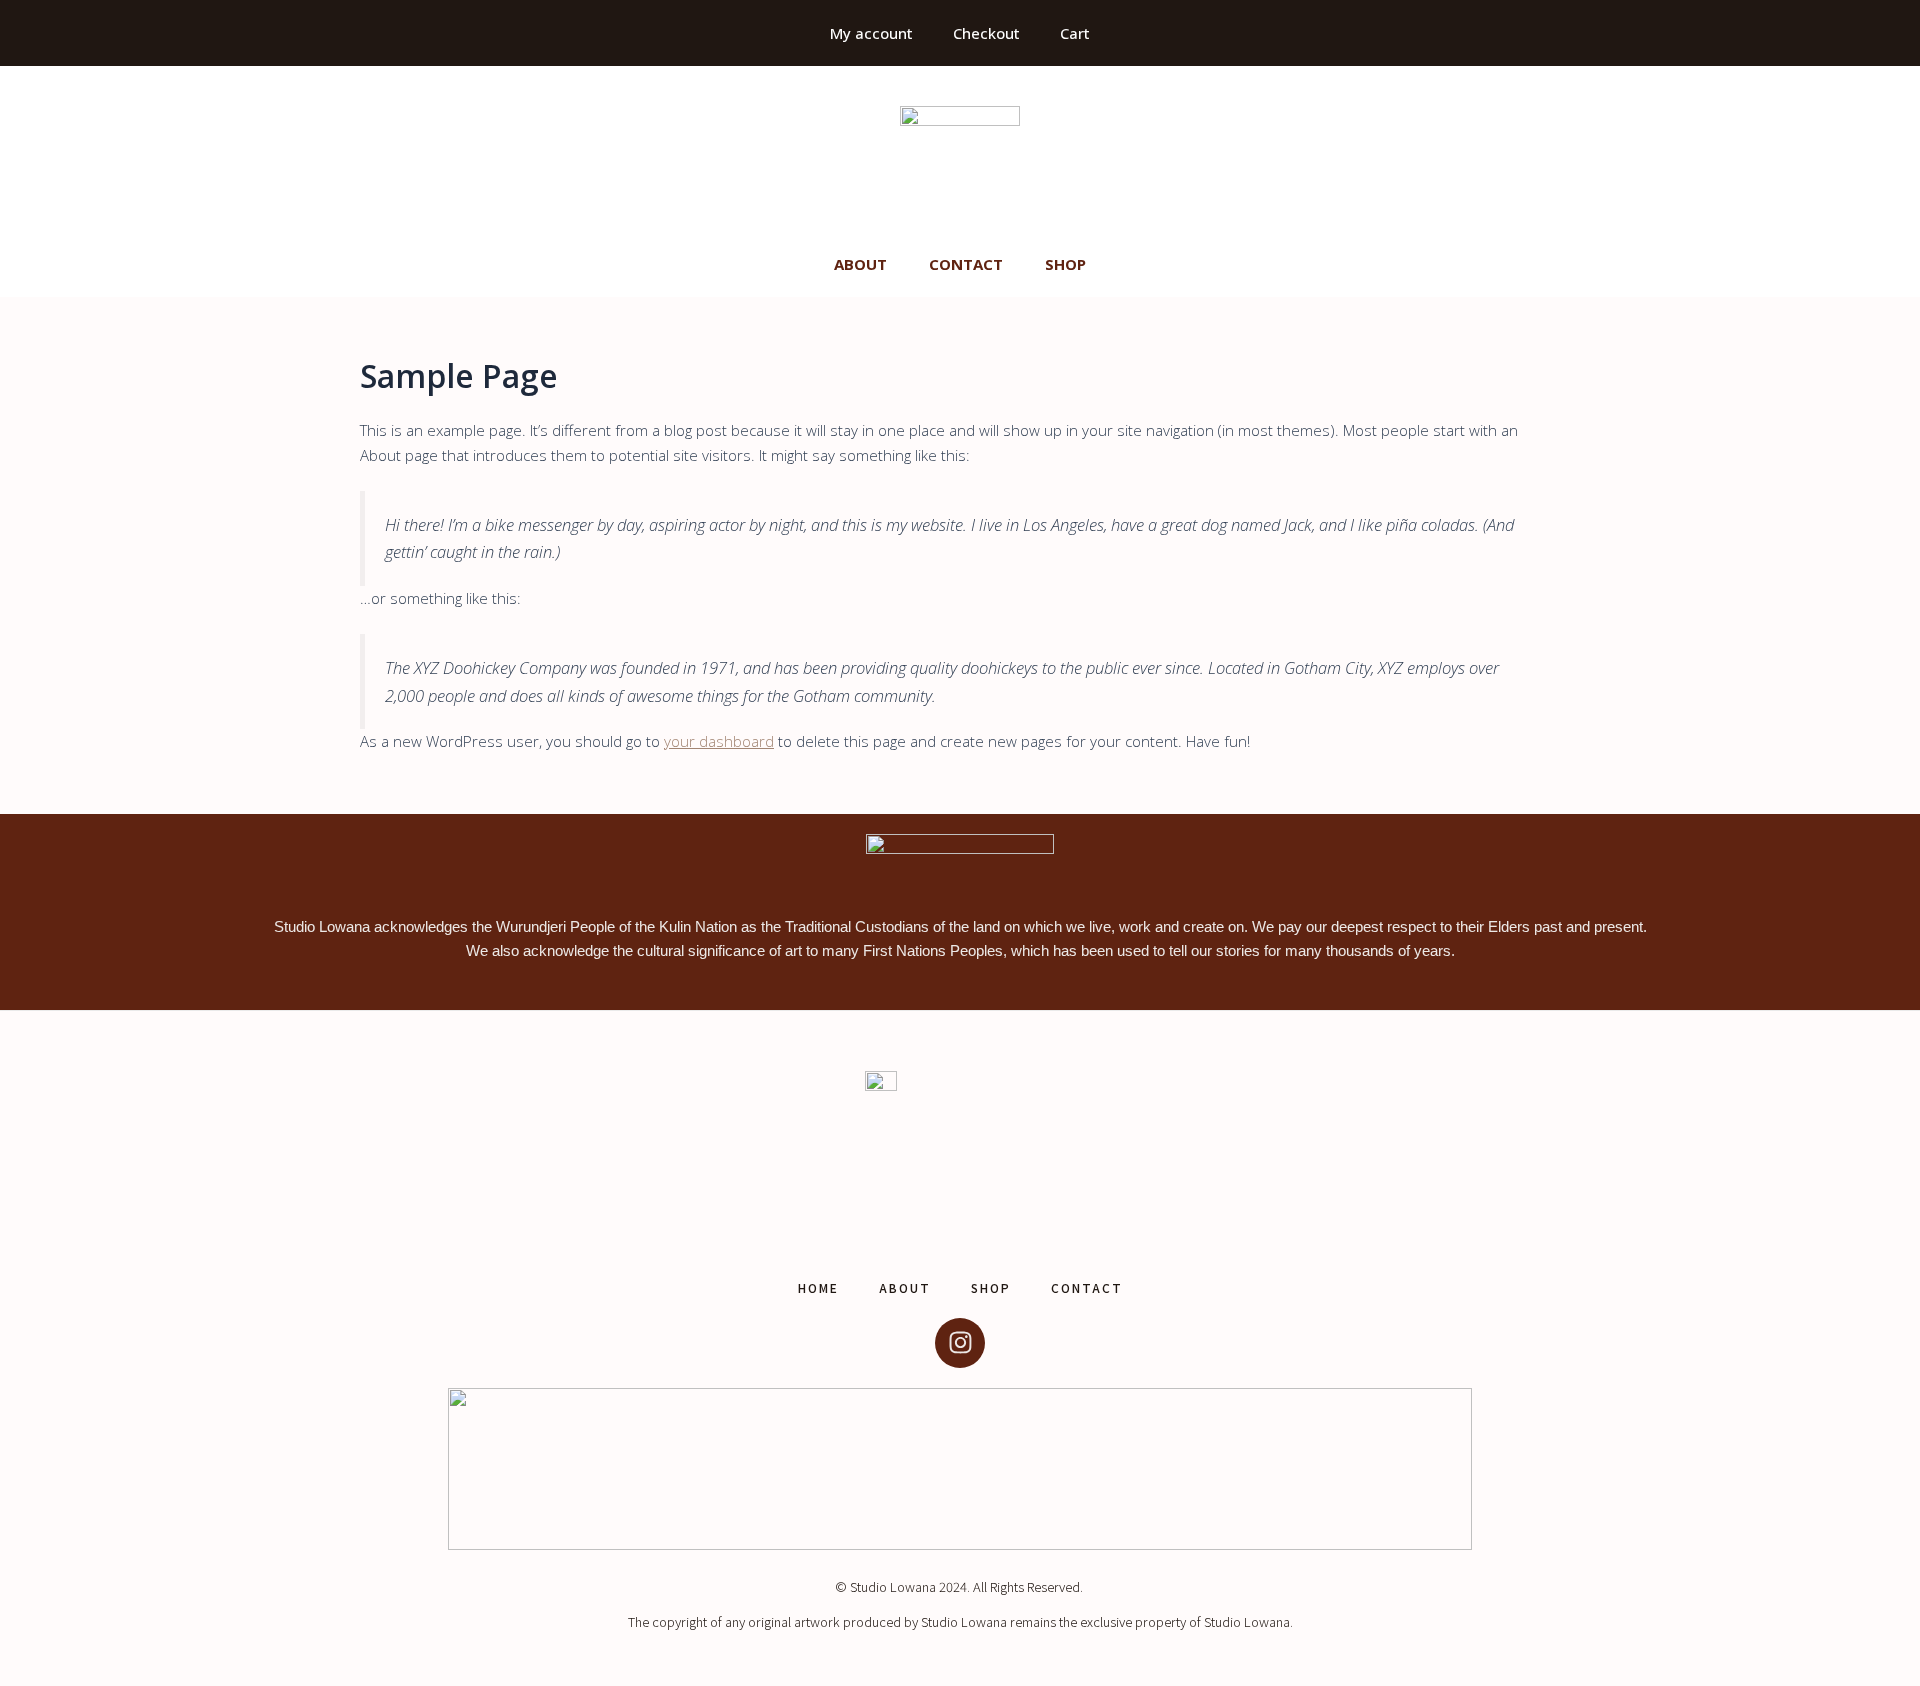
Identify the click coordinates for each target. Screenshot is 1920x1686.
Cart (1075, 33)
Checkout (986, 33)
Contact (966, 264)
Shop (1065, 264)
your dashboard (719, 741)
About (860, 264)
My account (871, 33)
